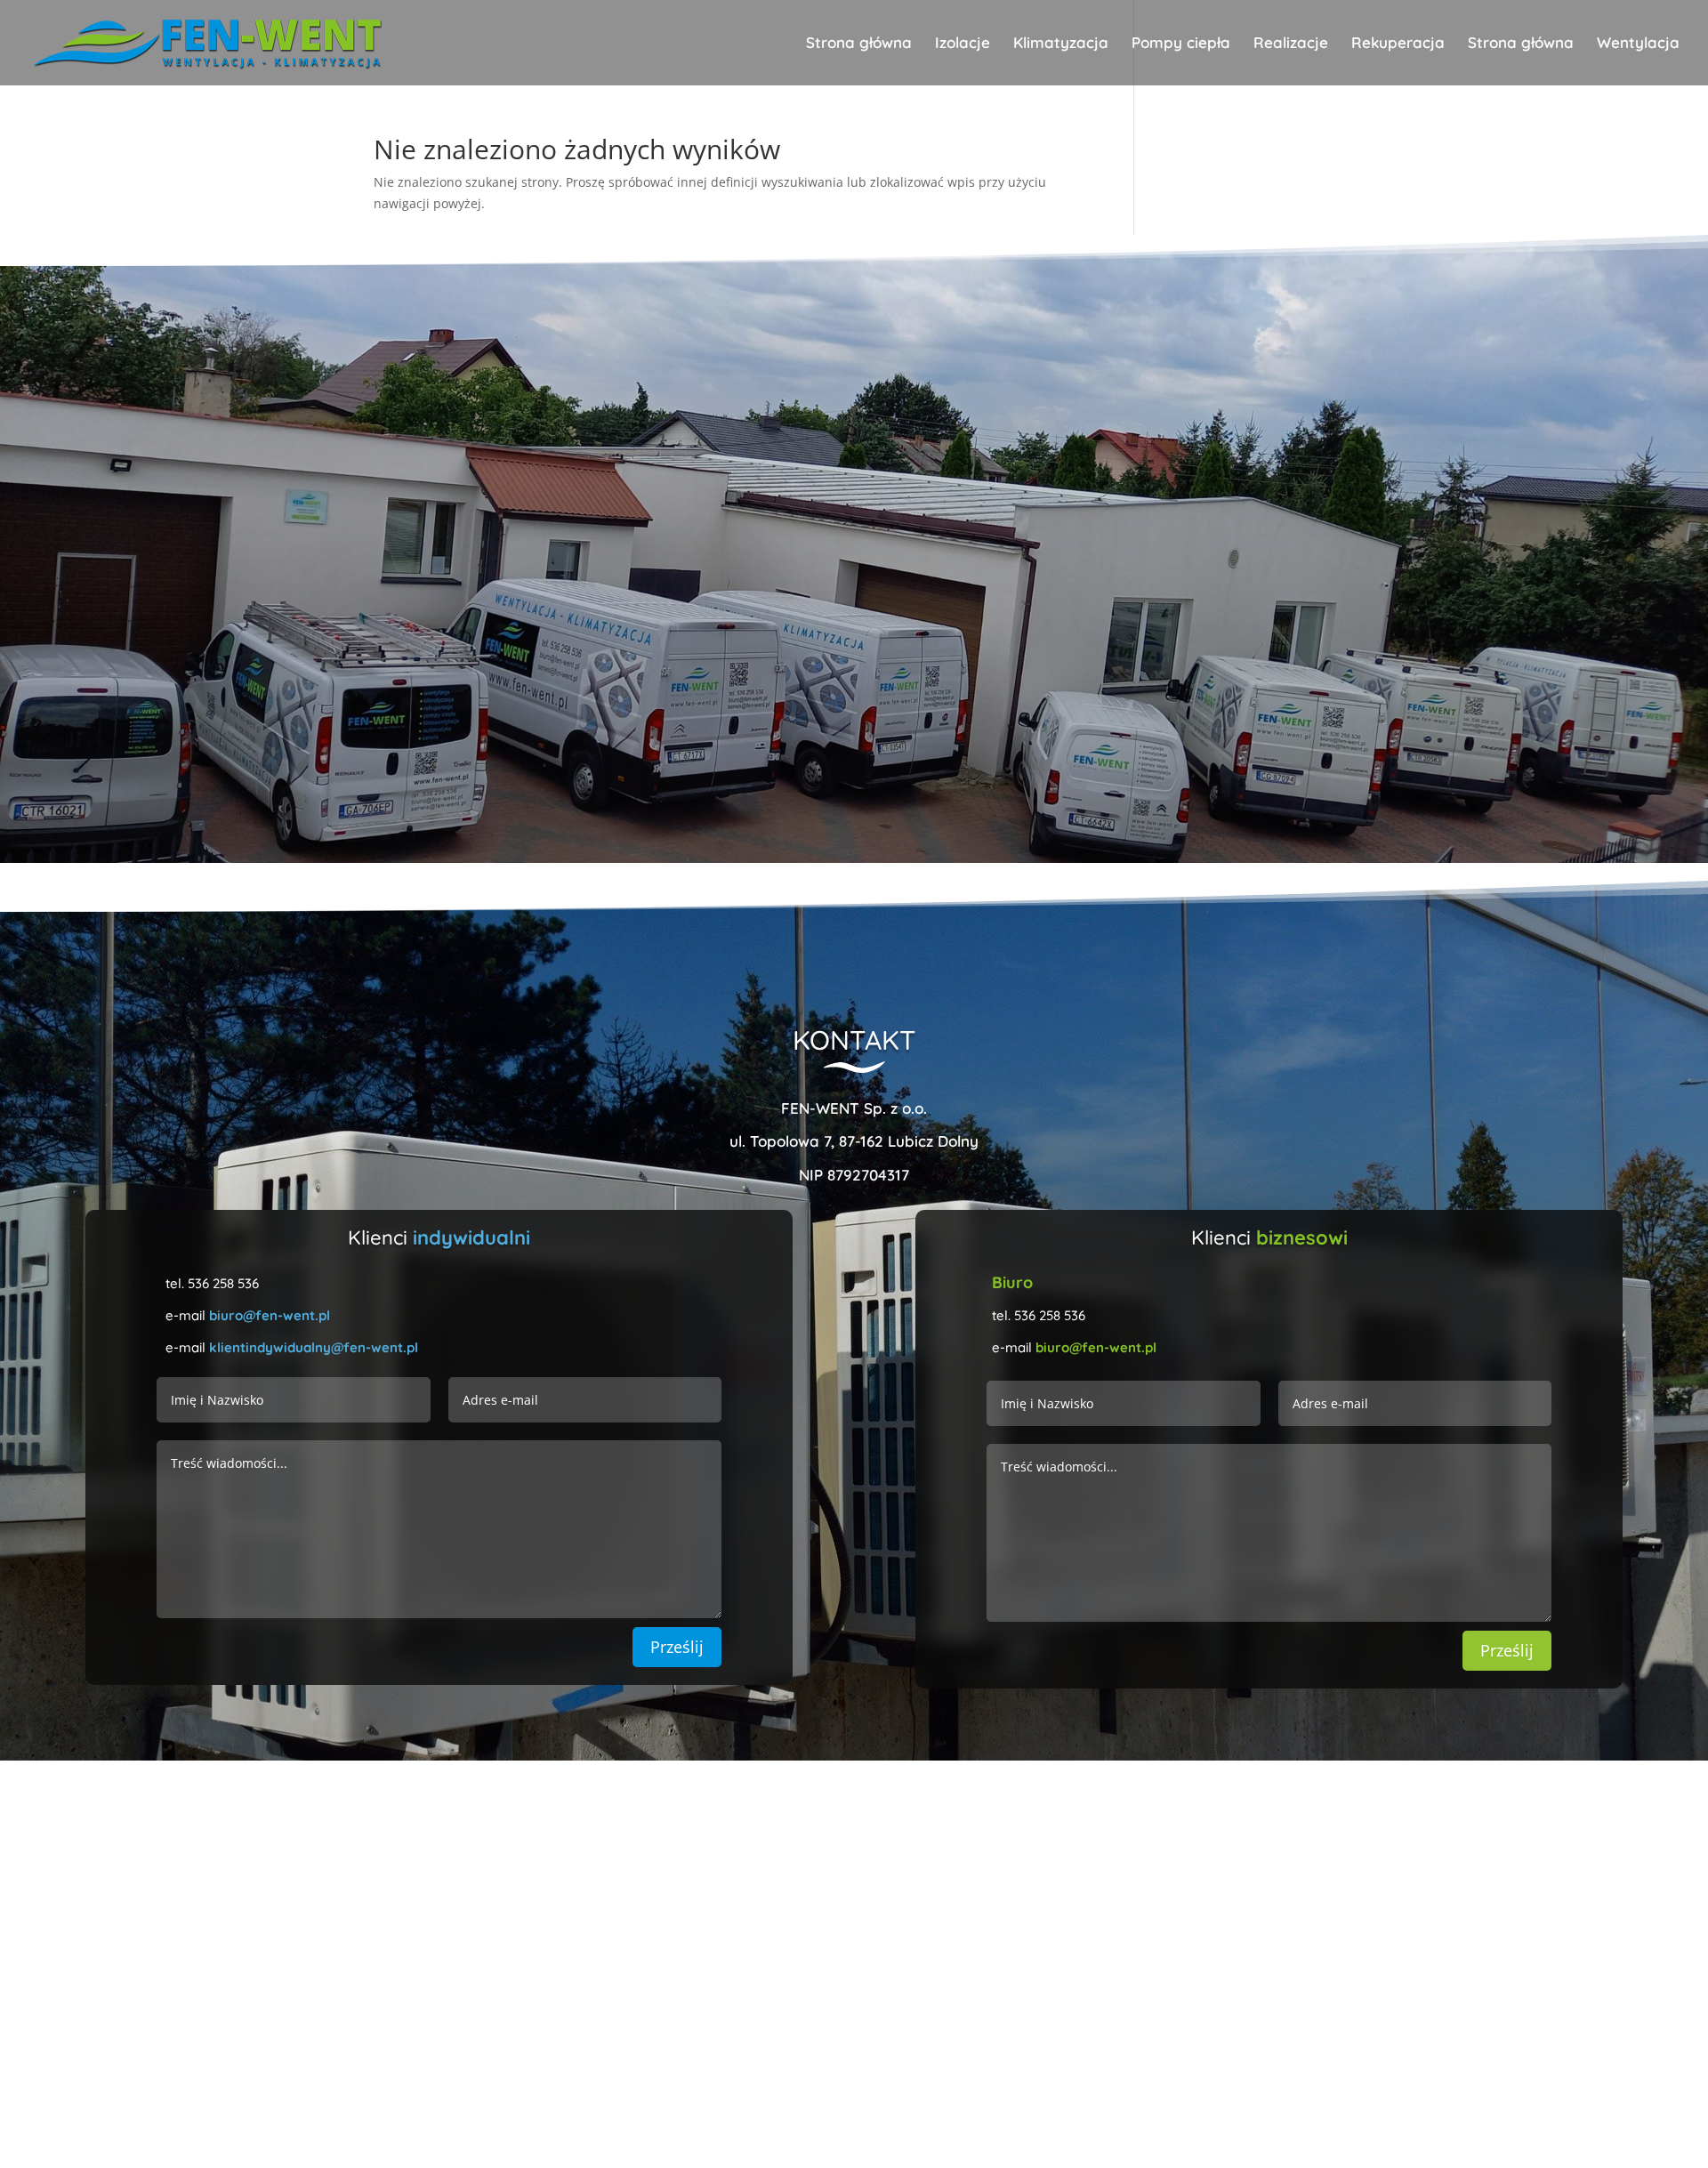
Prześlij (677, 1647)
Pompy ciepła (1181, 44)
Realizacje (1291, 44)
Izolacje (963, 44)
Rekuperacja (1398, 44)
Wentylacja (1638, 44)
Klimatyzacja (1061, 44)
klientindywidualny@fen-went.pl (314, 1347)
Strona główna (859, 44)
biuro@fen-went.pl (270, 1315)
